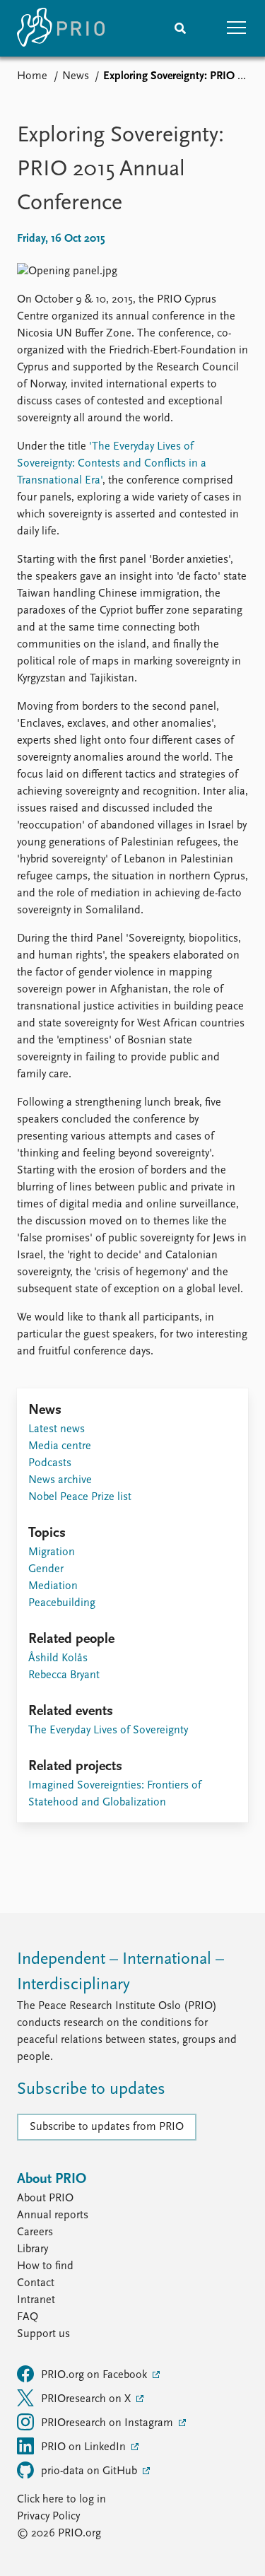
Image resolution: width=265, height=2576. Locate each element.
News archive (60, 1480)
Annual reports (53, 2215)
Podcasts (50, 1463)
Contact (36, 2283)
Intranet (36, 2300)
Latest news (57, 1429)
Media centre (60, 1446)
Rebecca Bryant (64, 1675)
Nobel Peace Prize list (80, 1497)
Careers (35, 2232)
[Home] (61, 28)
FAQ (28, 2317)
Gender (46, 1569)
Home (32, 76)
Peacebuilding (62, 1603)
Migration (52, 1552)
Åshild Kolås (58, 1658)
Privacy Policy (48, 2517)
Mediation (53, 1586)
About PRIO (45, 2199)
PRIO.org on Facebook (95, 2375)
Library (33, 2249)
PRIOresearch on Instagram (108, 2423)
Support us (43, 2334)
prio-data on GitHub (90, 2471)
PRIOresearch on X (87, 2399)
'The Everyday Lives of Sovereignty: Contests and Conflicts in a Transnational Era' (112, 464)
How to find (45, 2266)
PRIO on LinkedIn (85, 2447)
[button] (237, 28)
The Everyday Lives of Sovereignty (108, 1731)
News (76, 76)
